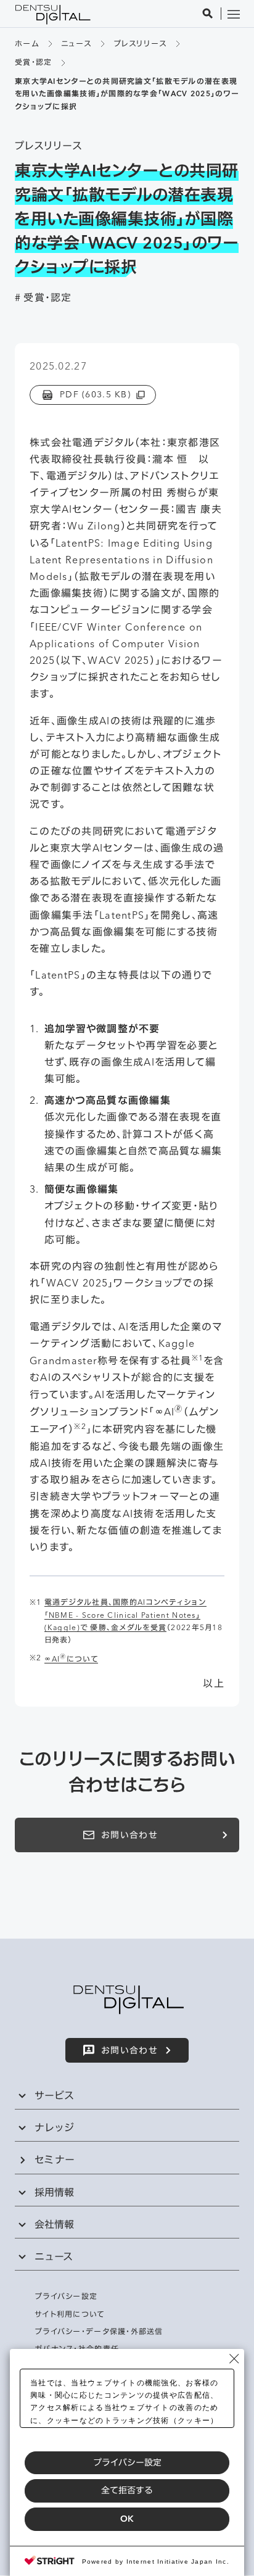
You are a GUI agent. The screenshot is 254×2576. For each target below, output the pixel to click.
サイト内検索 (208, 14)
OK (127, 2519)
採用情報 (54, 2192)
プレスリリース (140, 43)
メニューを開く (234, 14)
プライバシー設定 (127, 2462)
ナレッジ (54, 2127)
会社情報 (54, 2224)
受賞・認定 (33, 62)
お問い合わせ (129, 1835)
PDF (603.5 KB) (95, 394)
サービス (54, 2095)
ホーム (27, 43)
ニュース (76, 43)
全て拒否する (127, 2490)
